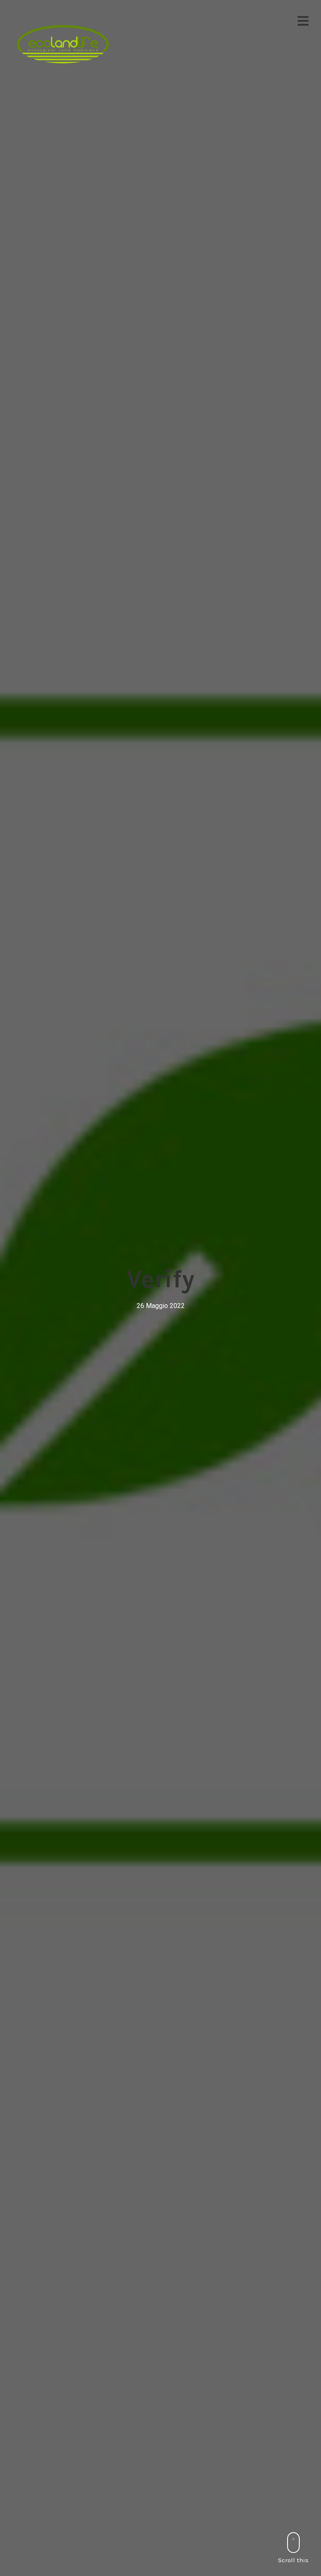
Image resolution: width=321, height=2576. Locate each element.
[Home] (64, 44)
